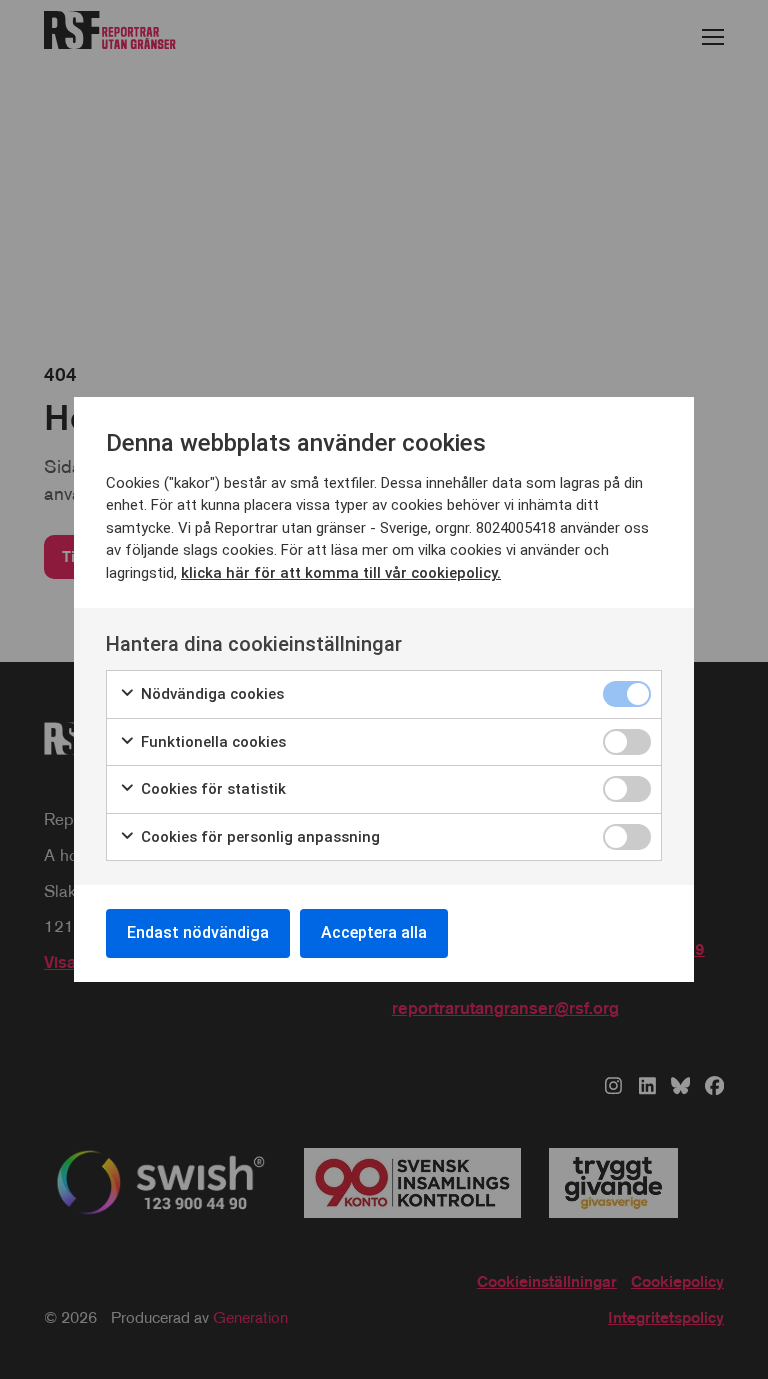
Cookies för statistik (211, 789)
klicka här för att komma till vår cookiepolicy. (341, 573)
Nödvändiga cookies (210, 694)
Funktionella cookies (211, 742)
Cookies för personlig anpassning (258, 837)
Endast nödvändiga (198, 932)
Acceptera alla (374, 932)
